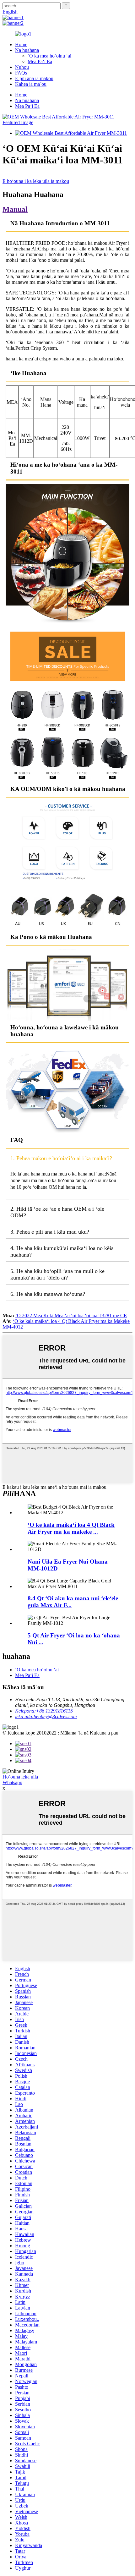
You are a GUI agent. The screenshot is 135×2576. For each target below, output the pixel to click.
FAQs (21, 73)
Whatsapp (12, 1782)
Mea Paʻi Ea (40, 61)
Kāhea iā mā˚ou (31, 84)
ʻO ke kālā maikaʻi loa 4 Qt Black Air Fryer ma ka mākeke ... (71, 1528)
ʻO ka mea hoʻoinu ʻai (49, 56)
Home (21, 44)
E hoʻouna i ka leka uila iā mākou (36, 181)
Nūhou (22, 67)
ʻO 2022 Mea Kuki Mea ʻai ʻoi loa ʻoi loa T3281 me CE (71, 1315)
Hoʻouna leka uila (20, 1777)
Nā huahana (27, 50)
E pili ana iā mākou (34, 78)
